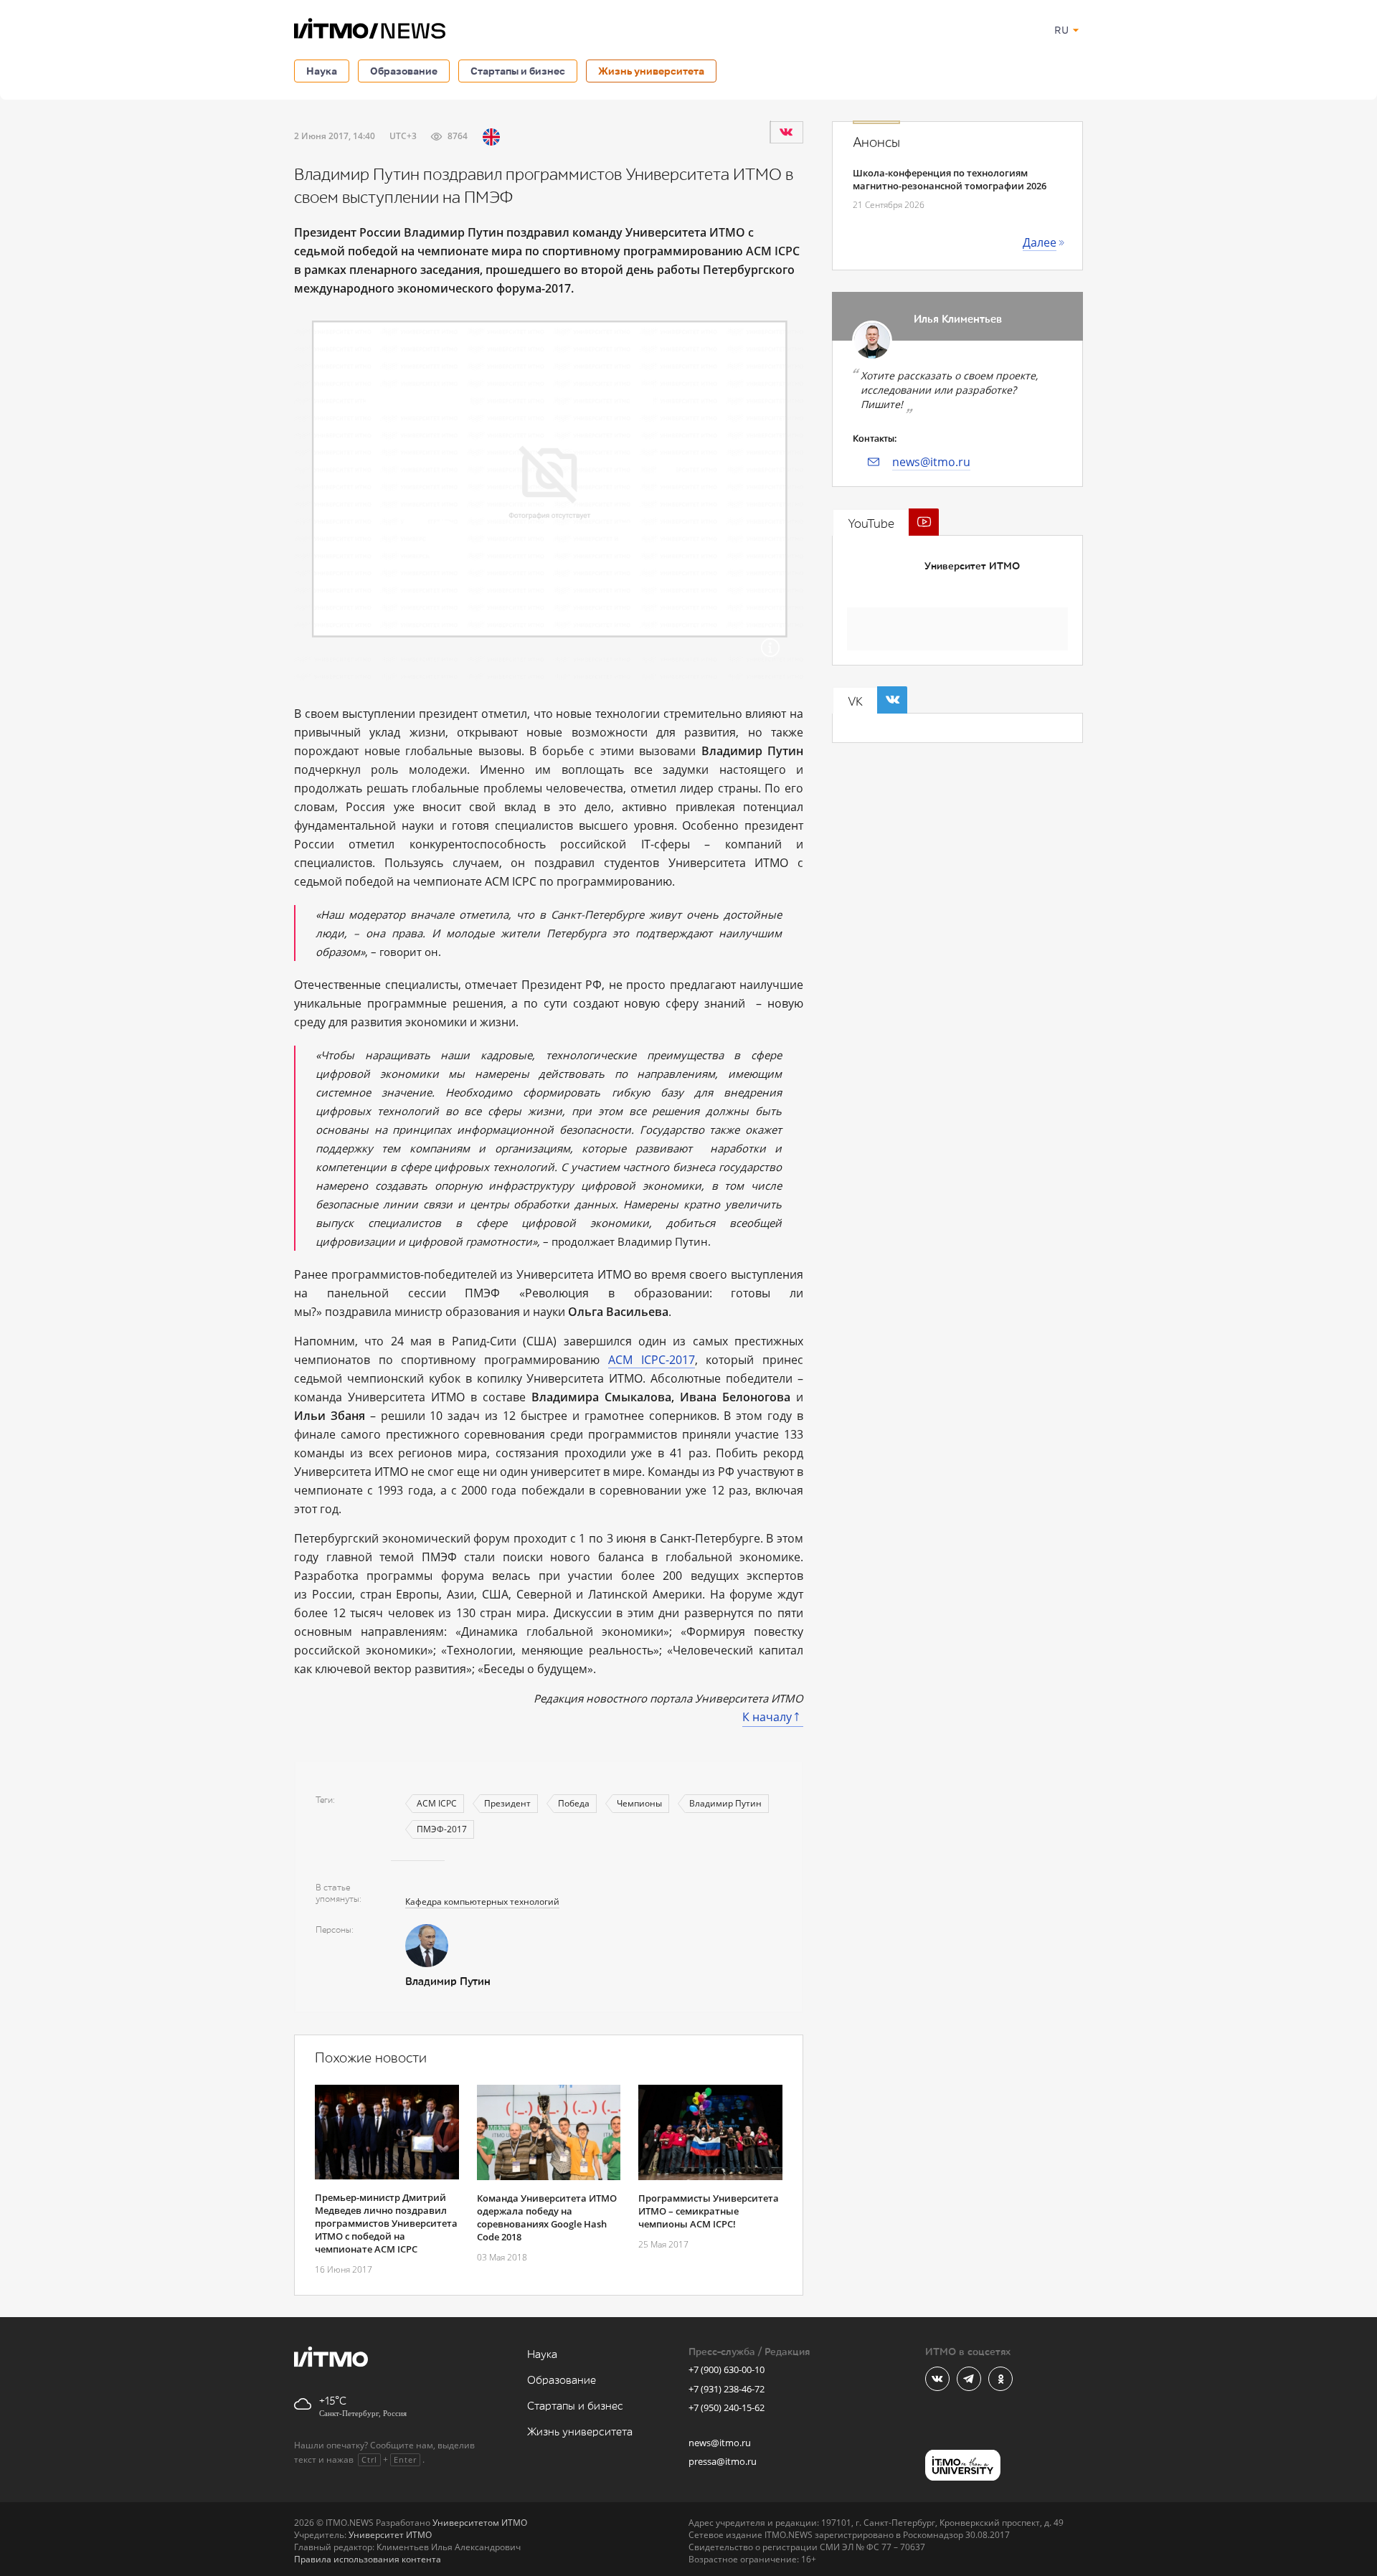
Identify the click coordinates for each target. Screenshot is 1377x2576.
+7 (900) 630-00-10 (727, 2369)
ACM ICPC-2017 (652, 1360)
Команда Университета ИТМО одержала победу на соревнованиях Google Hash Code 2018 (547, 2217)
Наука (322, 71)
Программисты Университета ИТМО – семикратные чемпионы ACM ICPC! (709, 2211)
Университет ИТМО (972, 566)
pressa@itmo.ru (723, 2461)
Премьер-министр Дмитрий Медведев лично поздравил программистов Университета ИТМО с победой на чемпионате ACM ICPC (386, 2223)
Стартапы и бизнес (518, 71)
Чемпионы (639, 1803)
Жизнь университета (651, 71)
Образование (404, 71)
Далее (1040, 242)
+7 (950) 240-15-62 (727, 2407)
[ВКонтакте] (786, 132)
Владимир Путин (725, 1803)
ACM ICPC (437, 1803)
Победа (574, 1803)
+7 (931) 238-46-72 (727, 2389)
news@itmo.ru (931, 462)
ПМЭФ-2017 (442, 1829)
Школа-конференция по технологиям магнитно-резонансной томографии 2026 (950, 179)
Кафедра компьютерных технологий (482, 1902)
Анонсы (876, 143)
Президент (507, 1803)
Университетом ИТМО (480, 2523)
